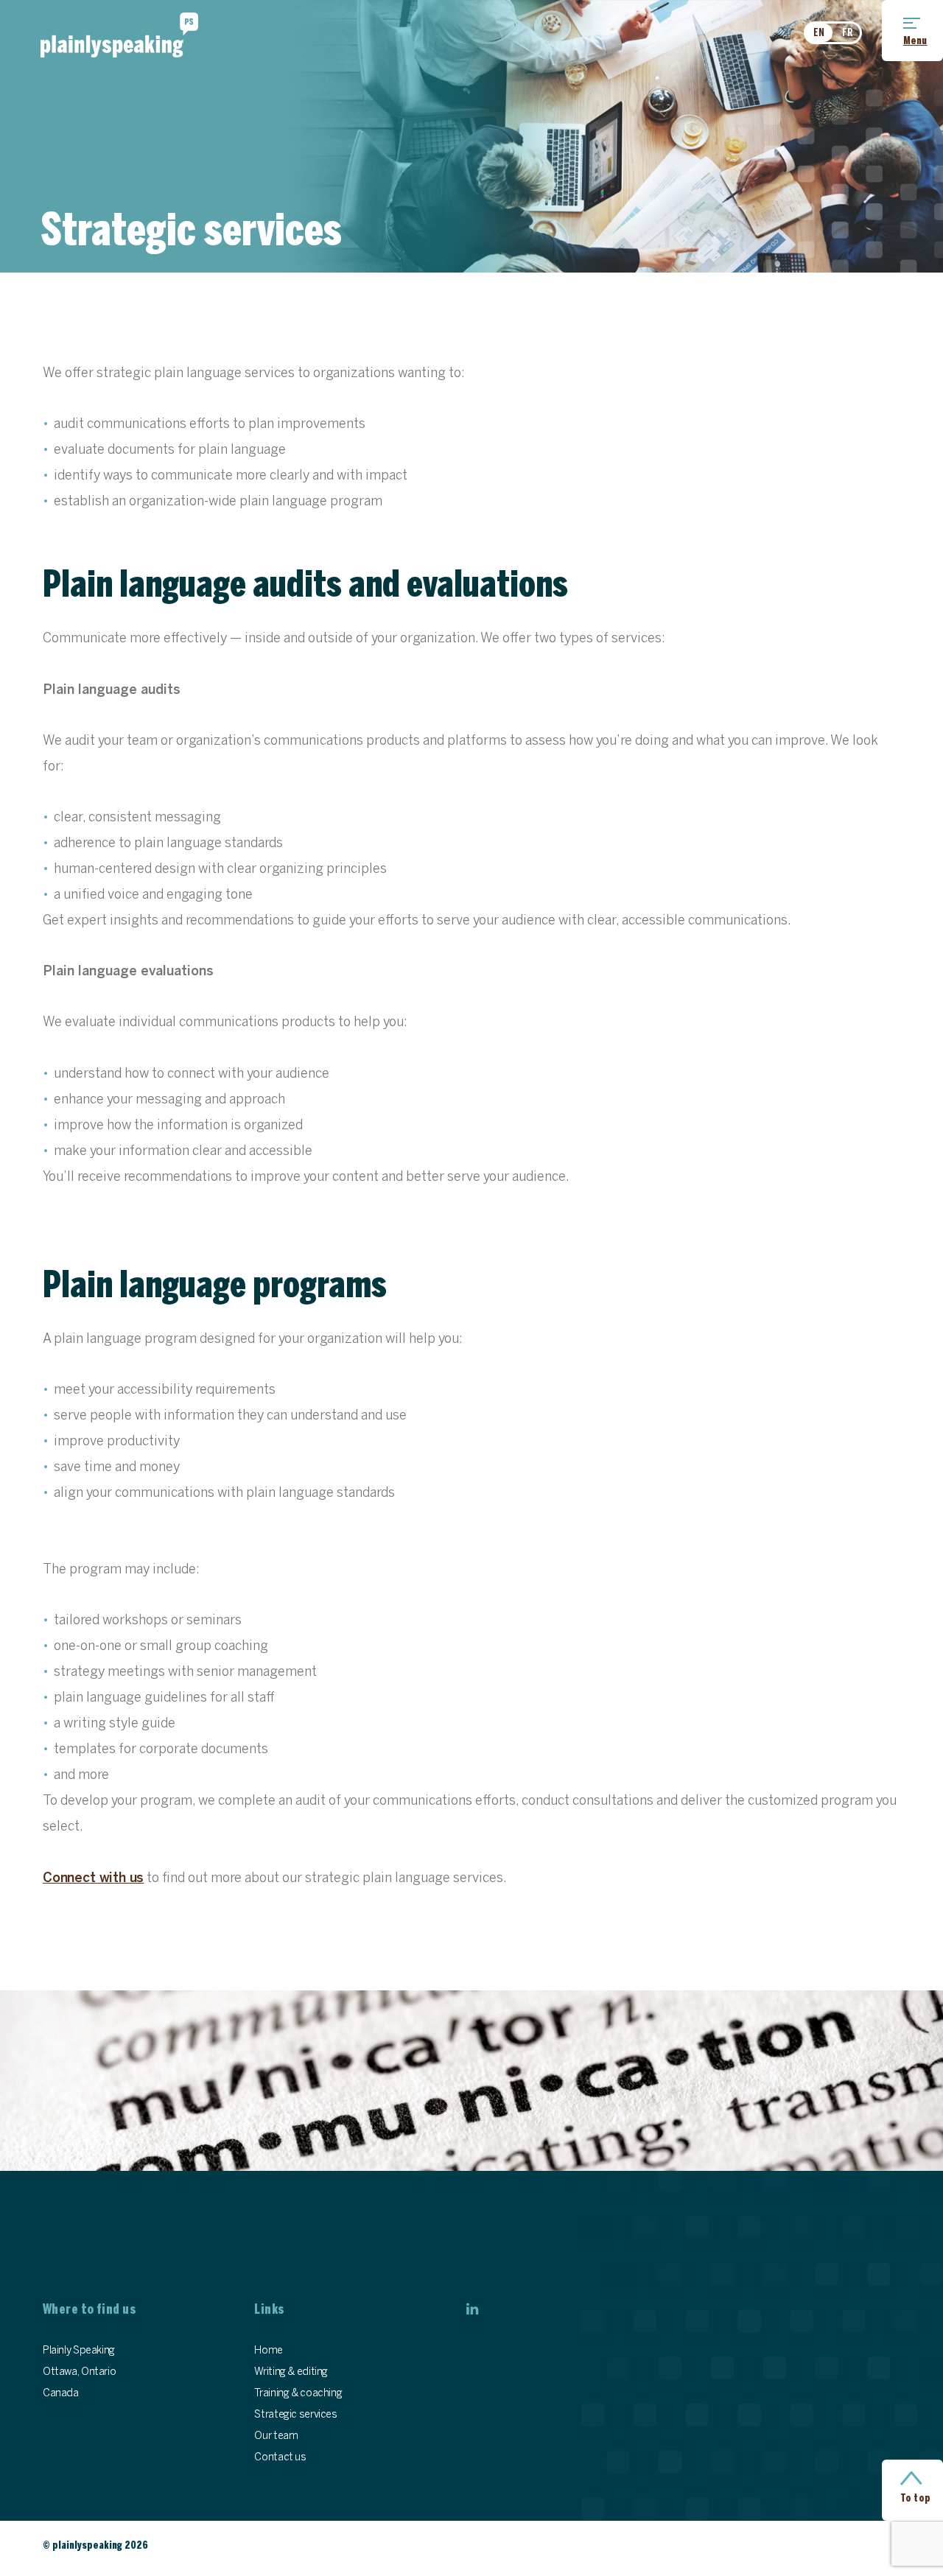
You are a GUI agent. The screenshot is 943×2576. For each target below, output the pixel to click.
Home (268, 2351)
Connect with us (93, 1879)
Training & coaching (298, 2394)
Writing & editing (291, 2372)
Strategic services (295, 2415)
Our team (276, 2436)
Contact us (280, 2458)
